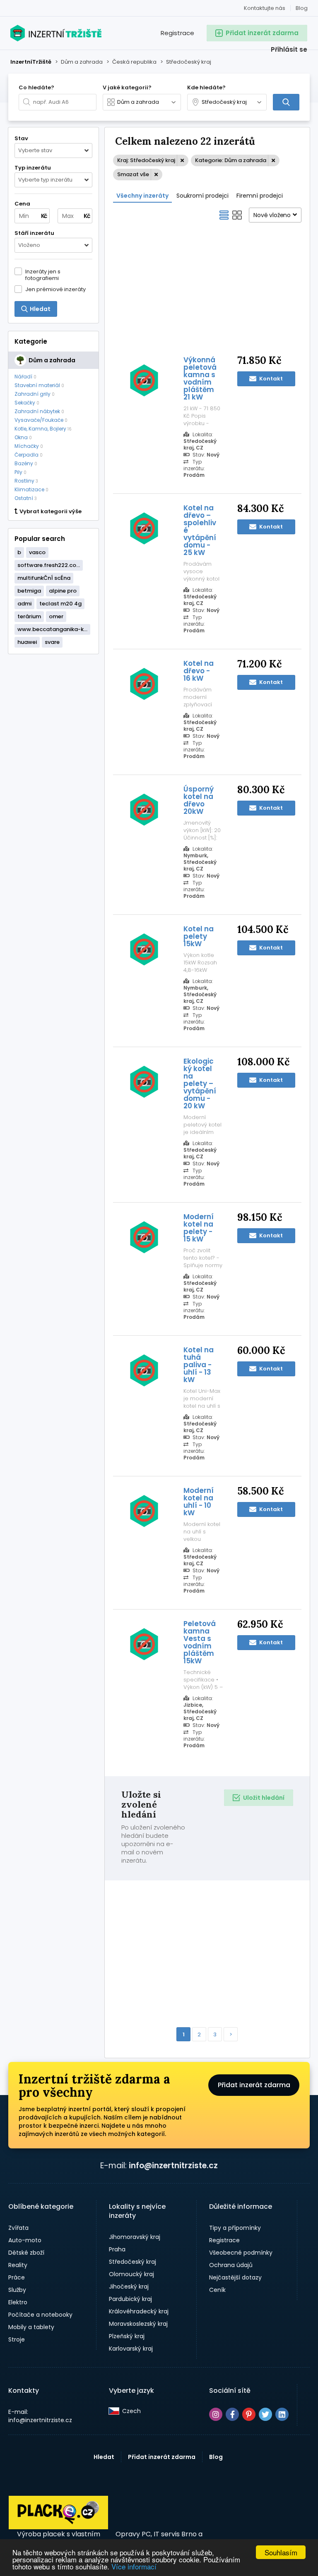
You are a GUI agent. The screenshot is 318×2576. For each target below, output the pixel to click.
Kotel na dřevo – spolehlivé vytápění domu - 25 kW (200, 530)
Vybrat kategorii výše (51, 512)
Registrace (177, 33)
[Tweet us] (265, 2414)
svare (52, 642)
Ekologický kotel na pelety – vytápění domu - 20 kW (200, 1083)
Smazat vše (133, 174)
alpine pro (63, 591)
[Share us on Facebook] (232, 2414)
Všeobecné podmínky (241, 2253)
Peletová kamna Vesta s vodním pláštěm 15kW (200, 1642)
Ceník (217, 2290)
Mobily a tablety (31, 2327)
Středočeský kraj (132, 2262)
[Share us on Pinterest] (249, 2414)
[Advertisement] (207, 288)
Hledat (104, 2457)
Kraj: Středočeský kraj (146, 160)
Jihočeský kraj (129, 2287)
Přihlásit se (289, 49)
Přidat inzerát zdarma (254, 2085)
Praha (117, 2249)
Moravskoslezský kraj (138, 2324)
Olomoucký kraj (131, 2274)
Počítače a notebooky (40, 2315)
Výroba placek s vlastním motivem (59, 2538)
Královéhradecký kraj (139, 2311)
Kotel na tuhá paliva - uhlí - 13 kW (199, 1365)
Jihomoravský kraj (135, 2237)
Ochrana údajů (231, 2265)
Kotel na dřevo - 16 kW (199, 671)
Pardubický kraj (130, 2299)
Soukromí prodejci (202, 196)
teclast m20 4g (60, 604)
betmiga (29, 591)
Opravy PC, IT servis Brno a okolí (159, 2538)
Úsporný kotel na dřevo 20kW (199, 800)
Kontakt (270, 379)
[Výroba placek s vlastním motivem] (58, 2527)
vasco (37, 552)
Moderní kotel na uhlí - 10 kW (199, 1502)
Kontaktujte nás (265, 8)
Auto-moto (25, 2240)
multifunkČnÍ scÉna (44, 578)
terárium (29, 616)
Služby (17, 2290)
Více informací (134, 2566)
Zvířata (18, 2228)
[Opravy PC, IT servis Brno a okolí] (159, 2513)
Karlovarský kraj (131, 2349)
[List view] (224, 215)
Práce (17, 2277)
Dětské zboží (26, 2253)
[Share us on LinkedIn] (282, 2414)
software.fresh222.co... (49, 565)
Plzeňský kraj (127, 2336)
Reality (18, 2265)
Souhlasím (281, 2552)
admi (24, 604)
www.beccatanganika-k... (52, 629)
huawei (27, 642)
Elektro (18, 2302)
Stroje (17, 2339)
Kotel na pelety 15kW (199, 936)
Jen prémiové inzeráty (55, 289)
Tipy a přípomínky (235, 2228)
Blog (302, 8)
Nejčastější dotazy (235, 2277)
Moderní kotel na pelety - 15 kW (199, 1228)
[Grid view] (237, 215)
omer (56, 616)
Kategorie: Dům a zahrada (231, 160)
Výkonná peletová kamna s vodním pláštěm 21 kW (200, 378)
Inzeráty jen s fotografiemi (43, 275)
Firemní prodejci (260, 196)
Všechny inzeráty (142, 196)
